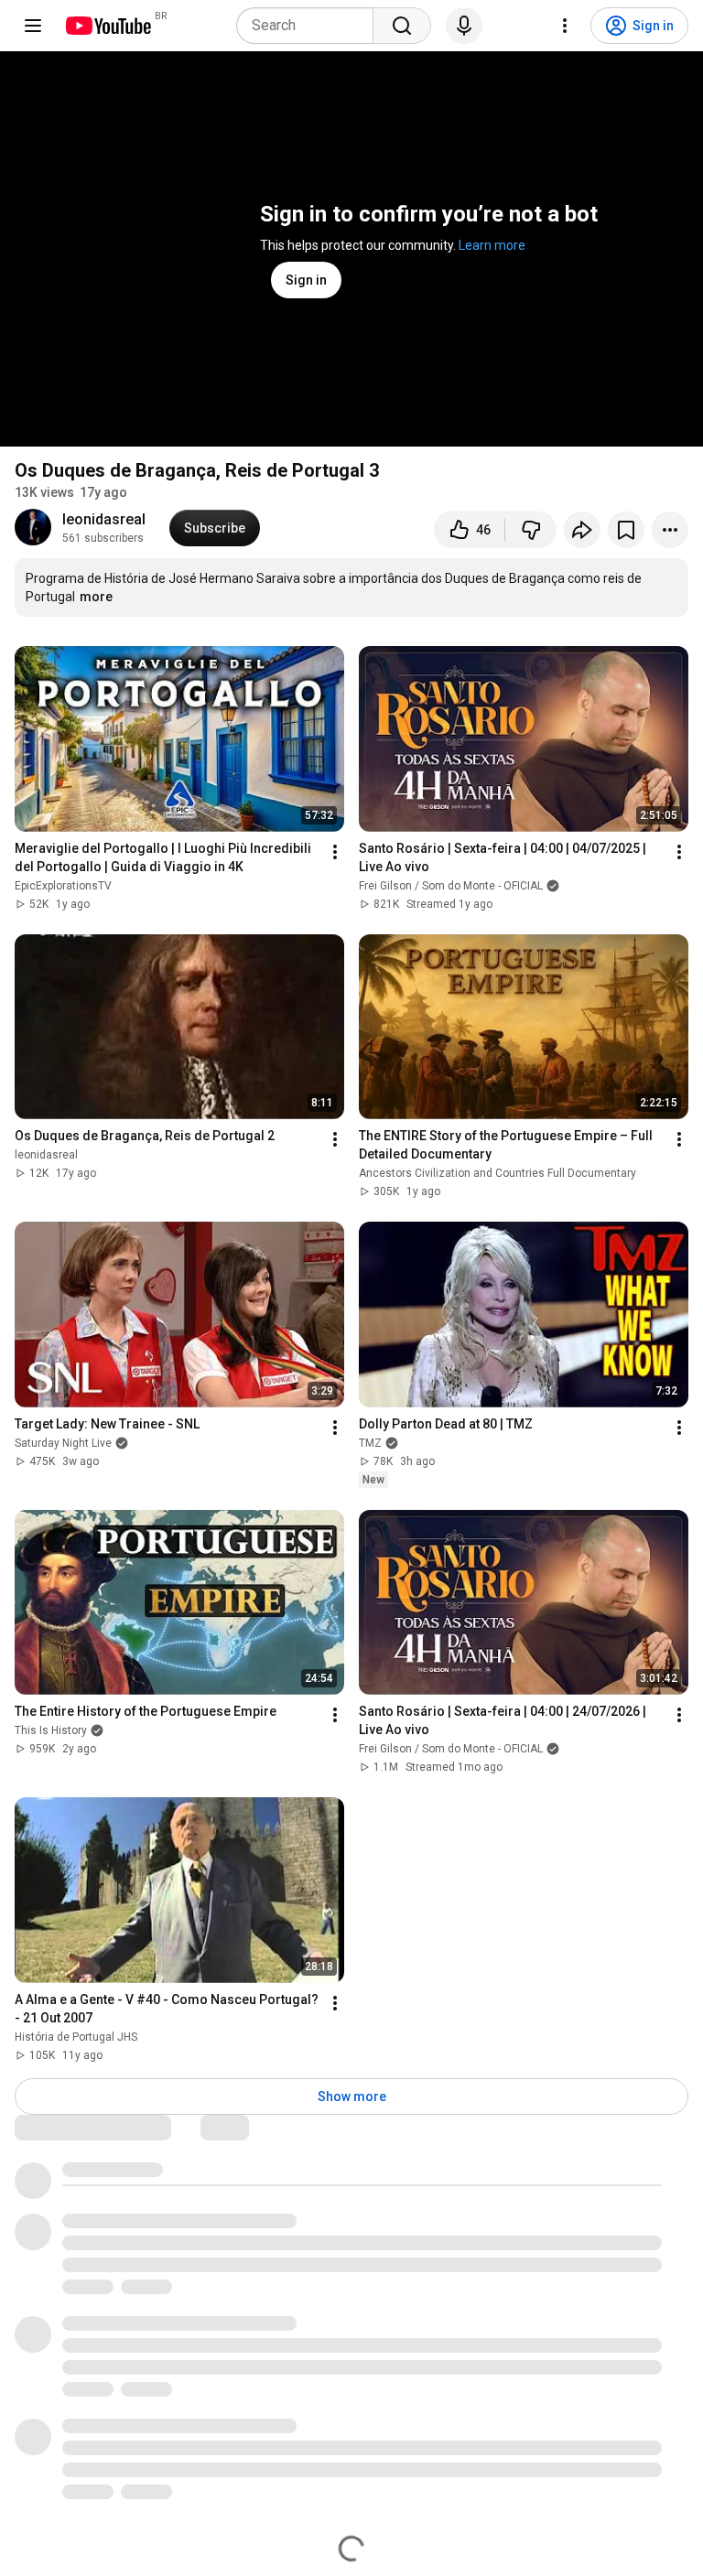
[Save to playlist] (626, 530)
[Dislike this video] (531, 530)
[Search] (402, 26)
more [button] (96, 597)
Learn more (492, 245)
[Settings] (565, 26)
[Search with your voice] (464, 26)
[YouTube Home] (108, 26)
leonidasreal (104, 519)
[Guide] (33, 26)
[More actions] (670, 530)
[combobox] (310, 26)
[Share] (582, 530)
